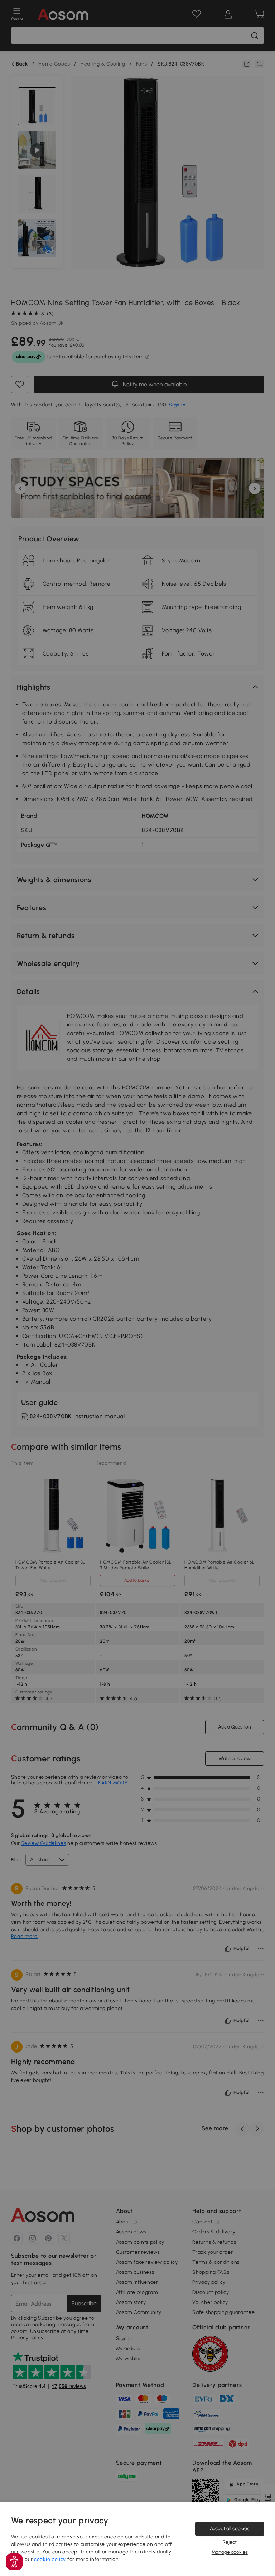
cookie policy (50, 2559)
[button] (14, 2562)
